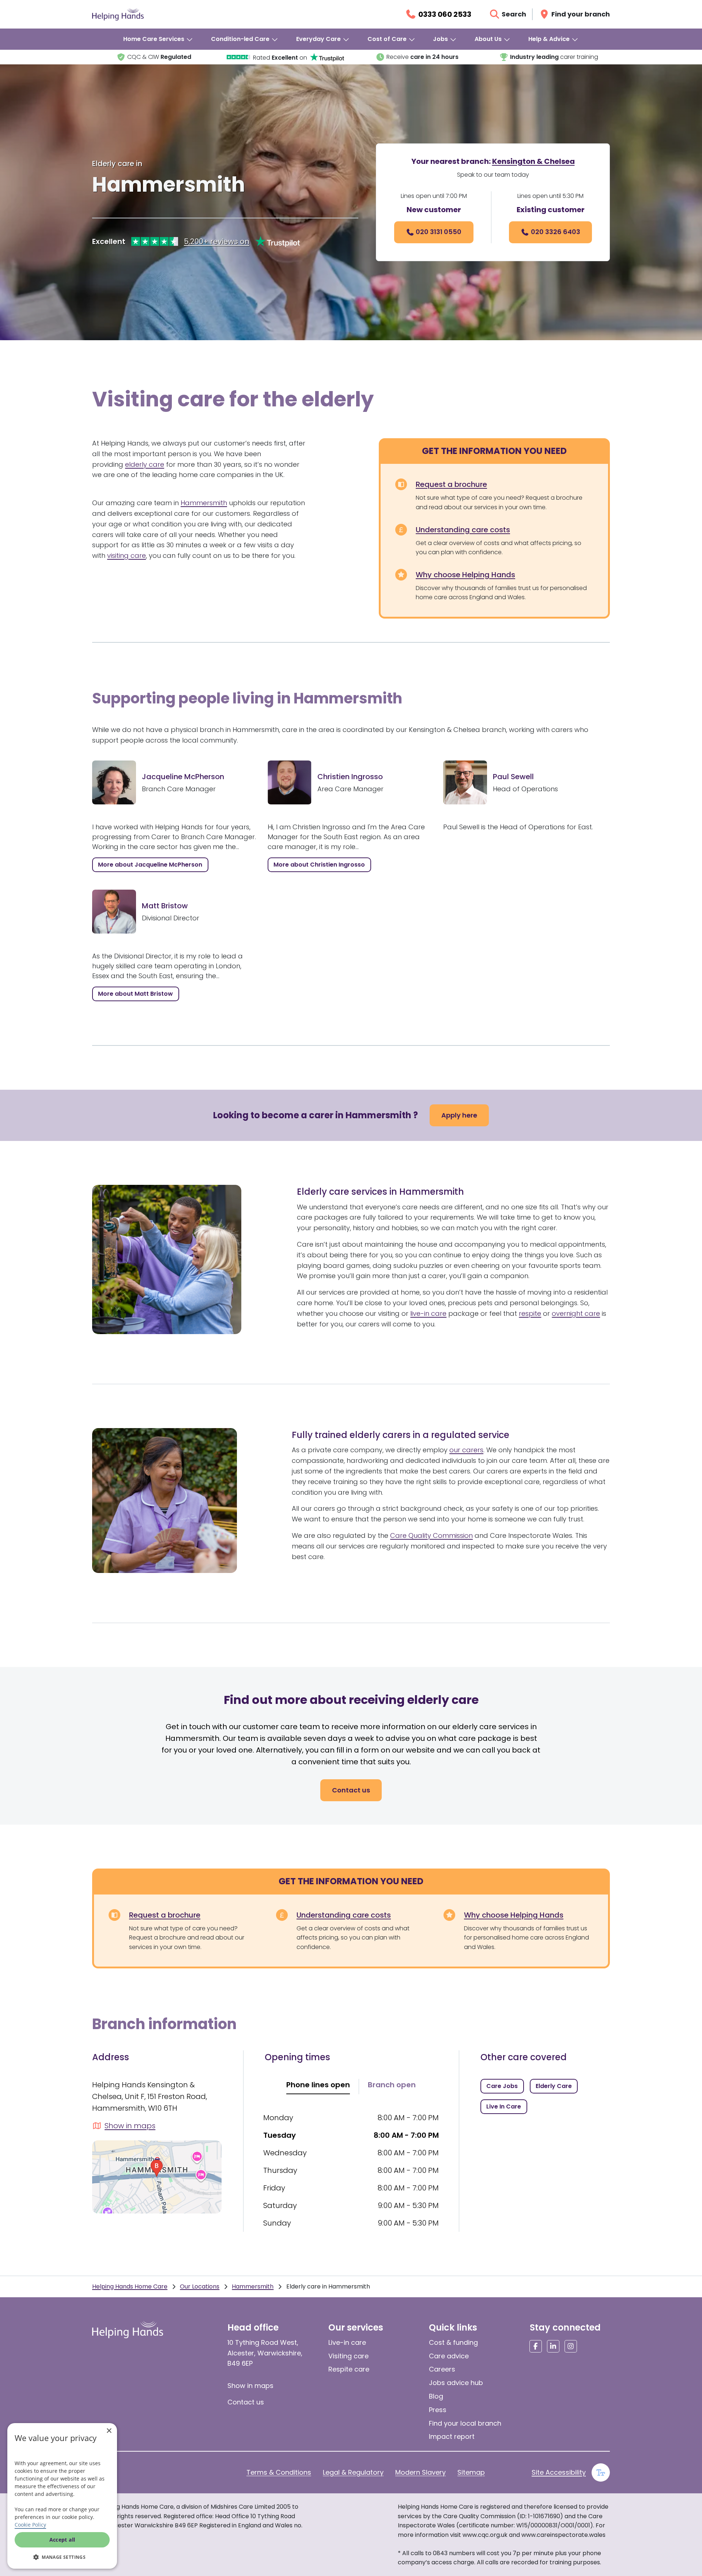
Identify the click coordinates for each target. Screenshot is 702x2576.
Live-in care (347, 2342)
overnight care (576, 1313)
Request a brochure (451, 484)
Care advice (449, 2356)
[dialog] (62, 2496)
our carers (466, 1450)
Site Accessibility (559, 2472)
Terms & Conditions (279, 2472)
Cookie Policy (30, 2525)
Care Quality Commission (431, 1535)
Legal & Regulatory (353, 2472)
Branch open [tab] (392, 2085)
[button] (62, 2557)
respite (530, 1313)
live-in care (428, 1313)
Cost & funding (453, 2342)
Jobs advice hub (456, 2383)
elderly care (145, 464)
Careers (442, 2369)
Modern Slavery (420, 2472)
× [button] (109, 2431)
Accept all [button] (62, 2540)
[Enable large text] (601, 2472)
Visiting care (348, 2356)
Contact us (246, 2402)
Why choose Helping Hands (465, 575)
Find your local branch (465, 2423)
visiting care (127, 555)
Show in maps (250, 2386)
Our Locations (200, 2286)
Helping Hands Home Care (130, 2286)
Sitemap (471, 2472)
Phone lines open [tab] (318, 2085)
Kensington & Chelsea (533, 161)
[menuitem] (158, 39)
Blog (436, 2396)
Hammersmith (204, 503)
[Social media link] (536, 2346)
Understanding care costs (463, 530)
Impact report (452, 2436)
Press (438, 2410)
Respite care (349, 2369)
